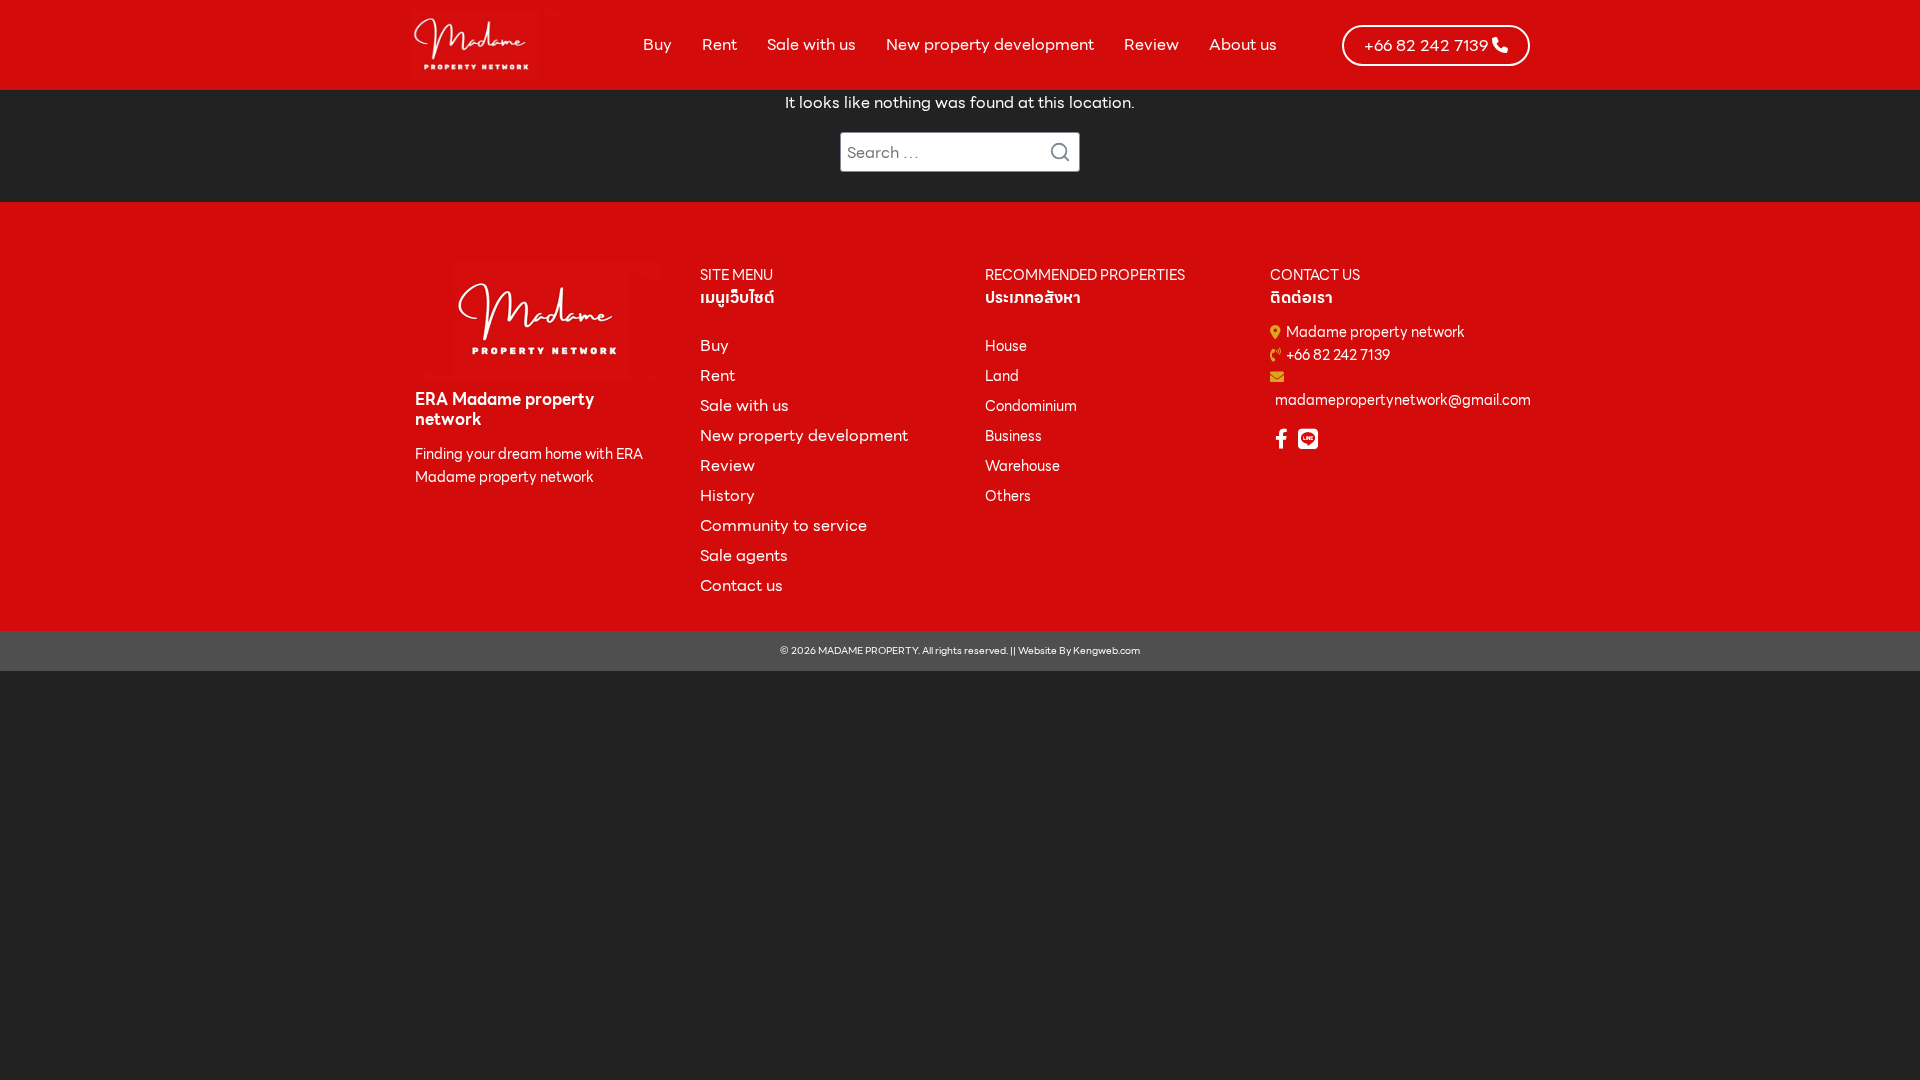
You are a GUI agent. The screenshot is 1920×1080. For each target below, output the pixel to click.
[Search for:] (960, 152)
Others (1008, 496)
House (1006, 346)
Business (1013, 436)
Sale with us (811, 44)
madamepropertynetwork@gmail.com (1403, 400)
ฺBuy (714, 345)
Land (1002, 376)
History (727, 495)
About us (1243, 44)
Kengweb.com (1106, 650)
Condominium (1031, 406)
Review (1151, 44)
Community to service (783, 525)
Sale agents (744, 555)
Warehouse (1022, 466)
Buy (657, 44)
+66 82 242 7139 (1338, 355)
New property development (990, 44)
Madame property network (1375, 332)
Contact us (741, 585)
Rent (719, 44)
